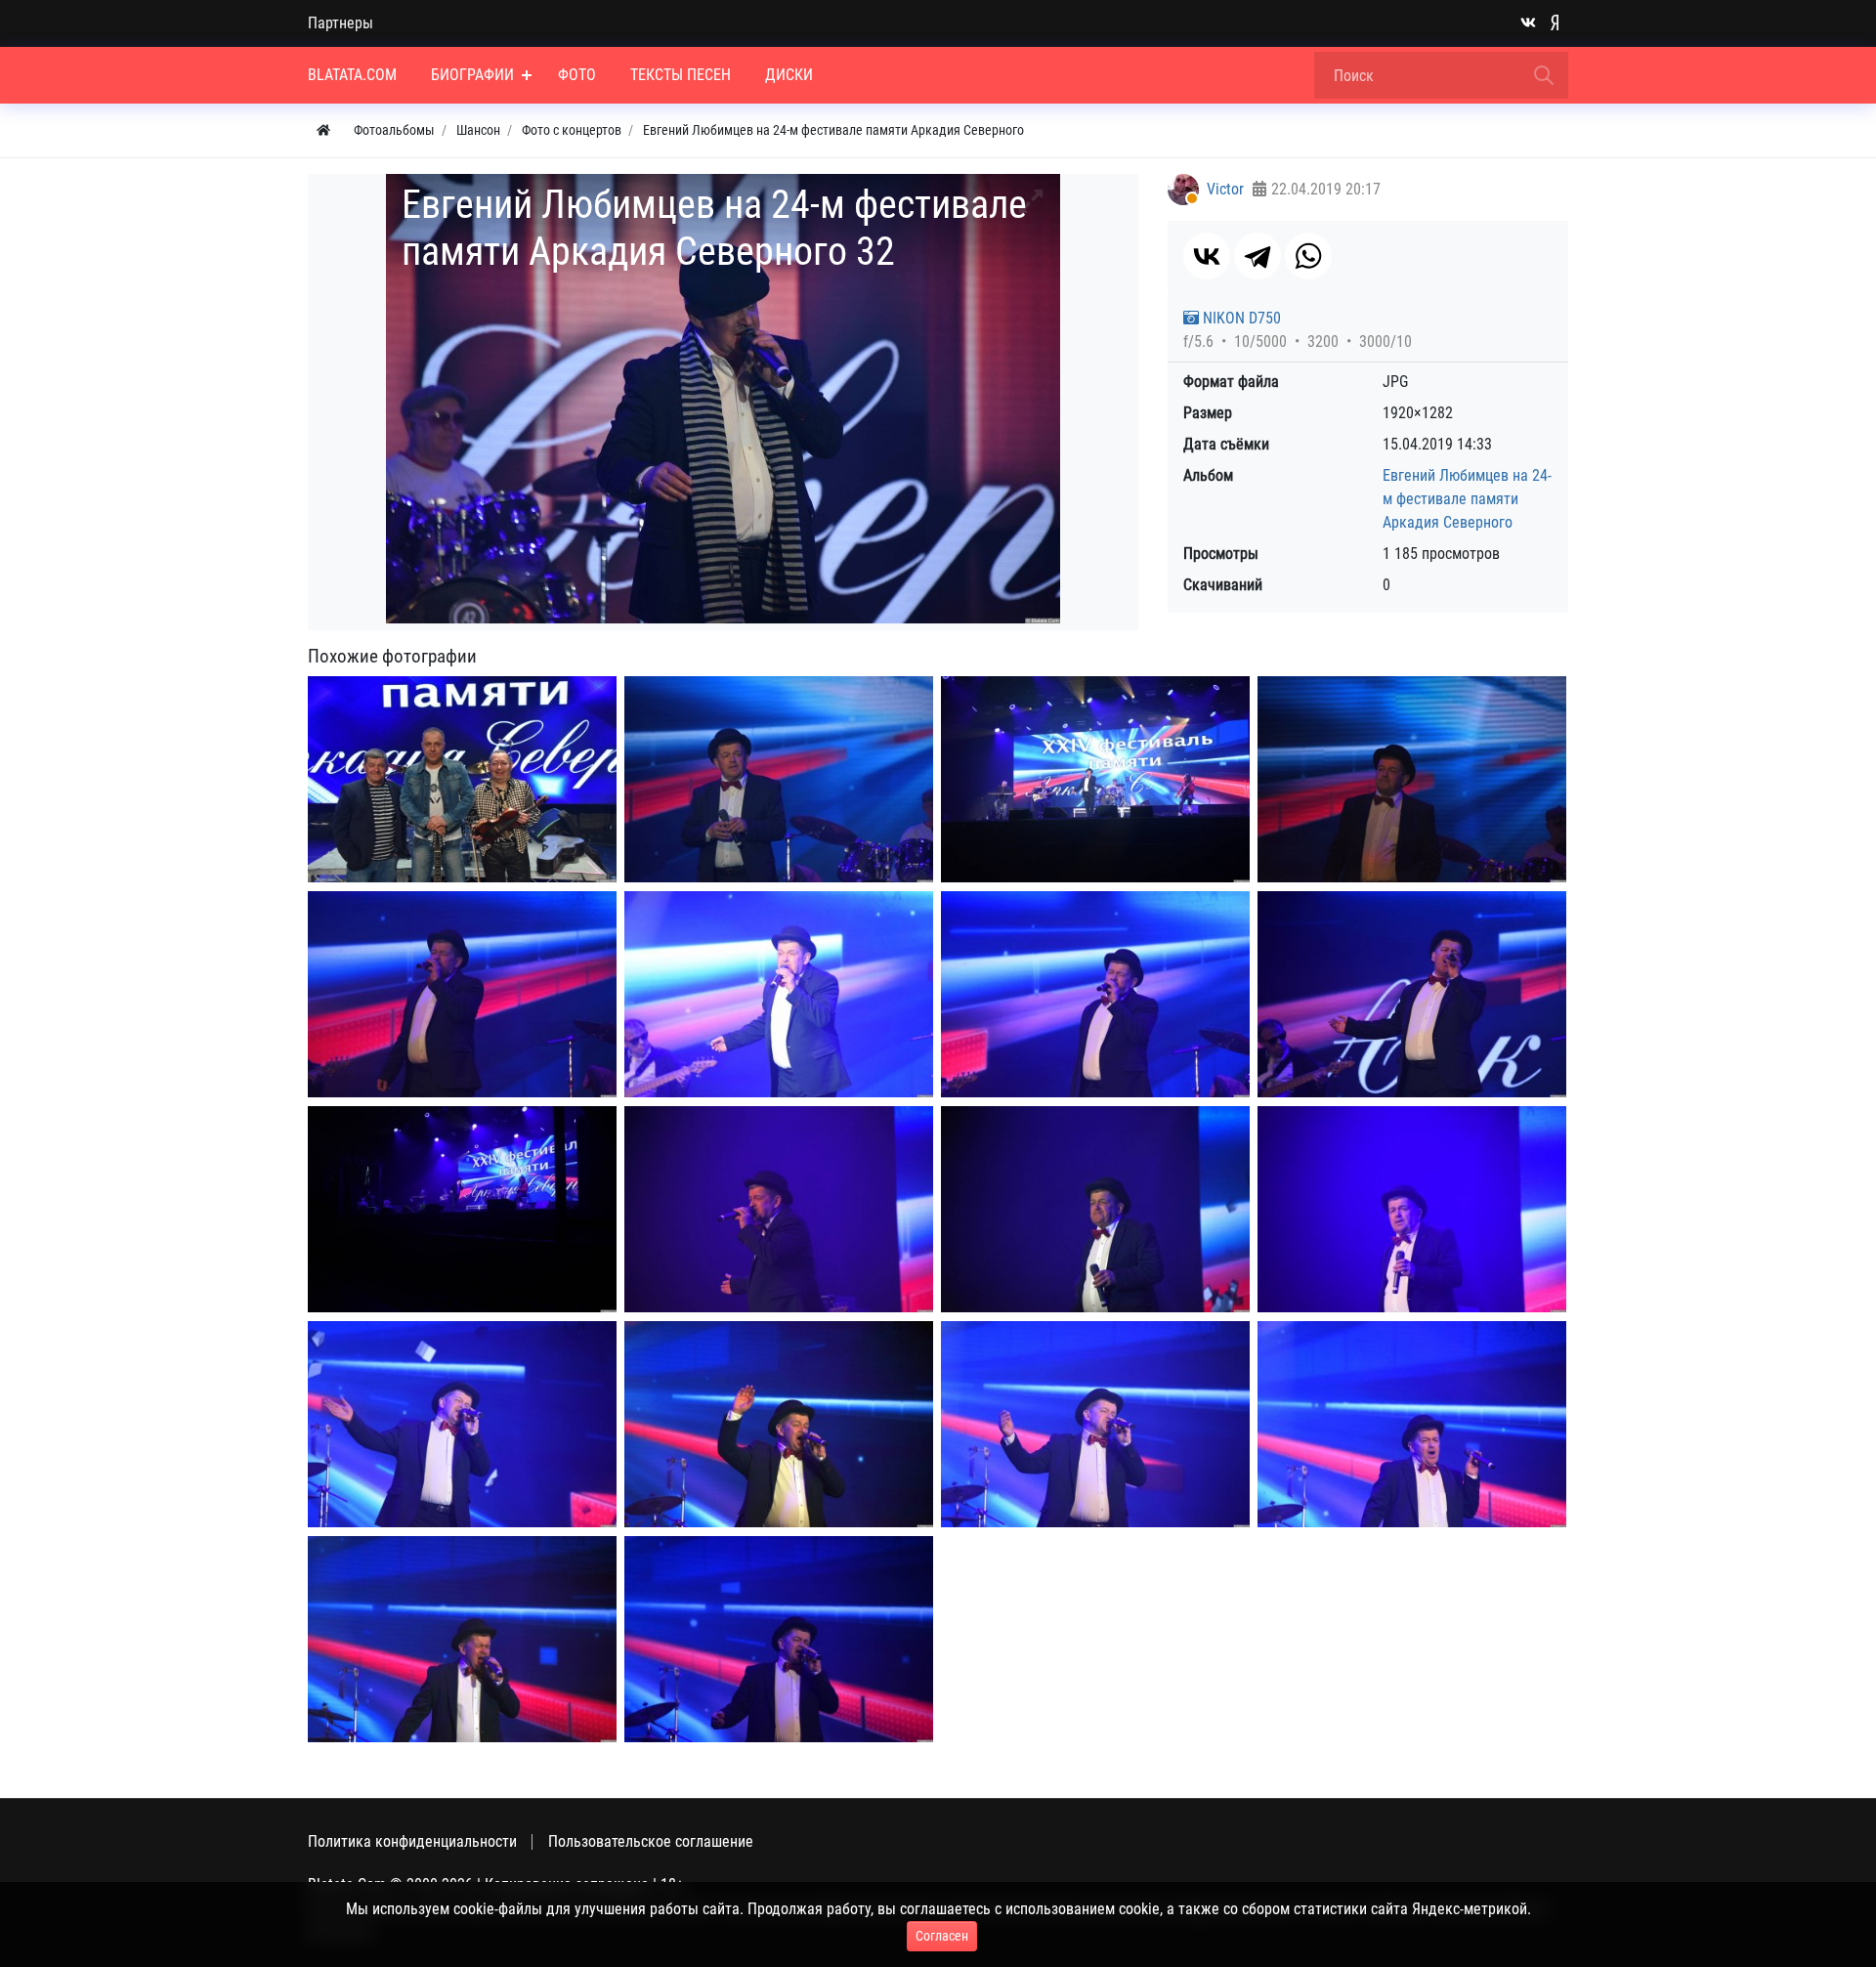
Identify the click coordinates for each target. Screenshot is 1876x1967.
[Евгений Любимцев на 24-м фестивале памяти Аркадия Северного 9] (779, 1209)
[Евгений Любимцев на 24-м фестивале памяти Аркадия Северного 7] (1412, 994)
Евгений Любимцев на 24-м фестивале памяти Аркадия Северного (1467, 499)
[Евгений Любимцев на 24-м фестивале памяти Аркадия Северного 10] (1095, 1209)
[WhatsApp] (1308, 256)
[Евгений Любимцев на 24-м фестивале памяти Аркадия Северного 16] (462, 1639)
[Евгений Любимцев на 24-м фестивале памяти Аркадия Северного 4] (462, 994)
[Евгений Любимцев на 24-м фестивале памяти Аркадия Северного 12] (462, 1424)
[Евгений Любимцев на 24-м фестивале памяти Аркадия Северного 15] (1412, 1424)
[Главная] (323, 130)
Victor (1225, 189)
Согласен (942, 1936)
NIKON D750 (1240, 318)
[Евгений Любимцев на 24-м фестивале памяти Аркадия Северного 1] (779, 779)
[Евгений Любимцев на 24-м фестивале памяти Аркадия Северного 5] (779, 994)
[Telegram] (1258, 256)
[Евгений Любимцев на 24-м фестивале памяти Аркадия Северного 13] (779, 1424)
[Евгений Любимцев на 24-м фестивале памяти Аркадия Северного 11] (1412, 1209)
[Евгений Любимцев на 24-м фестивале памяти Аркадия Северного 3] (1412, 779)
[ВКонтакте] (1207, 256)
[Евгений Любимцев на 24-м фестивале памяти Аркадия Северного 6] (1095, 994)
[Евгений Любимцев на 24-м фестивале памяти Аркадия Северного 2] (1095, 779)
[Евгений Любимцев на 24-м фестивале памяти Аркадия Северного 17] (779, 1639)
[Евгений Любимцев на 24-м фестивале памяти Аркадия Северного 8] (462, 1209)
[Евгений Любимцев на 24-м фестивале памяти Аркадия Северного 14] (1095, 1424)
